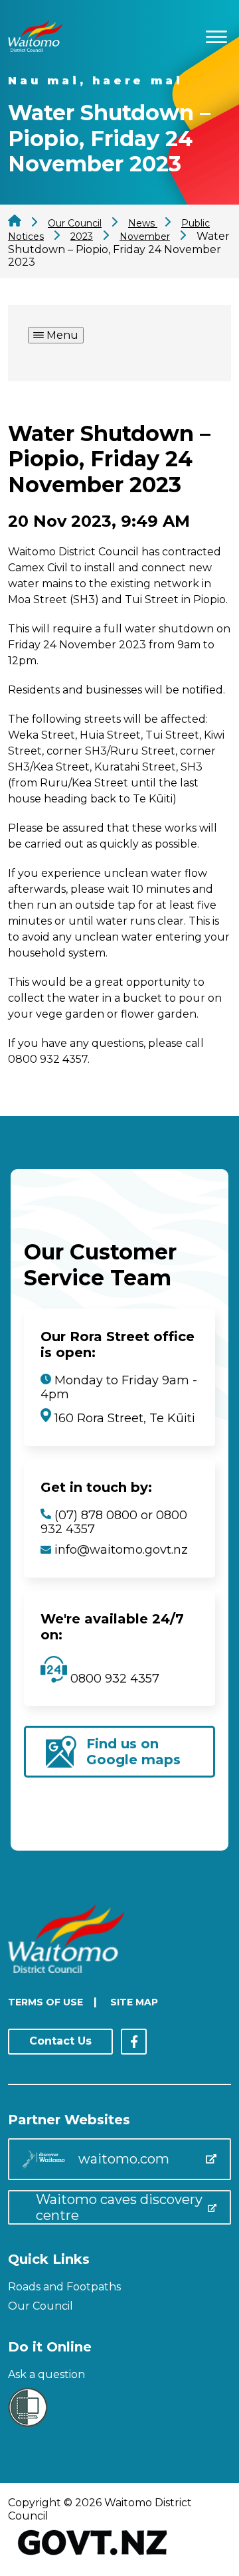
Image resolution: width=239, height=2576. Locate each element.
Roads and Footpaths (64, 2287)
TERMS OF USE (45, 2002)
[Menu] (216, 35)
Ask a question (46, 2374)
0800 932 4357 (113, 1679)
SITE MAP (134, 2002)
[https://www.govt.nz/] (93, 2556)
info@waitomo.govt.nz (121, 1550)
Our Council (40, 2306)
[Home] (35, 48)
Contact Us (60, 2041)
